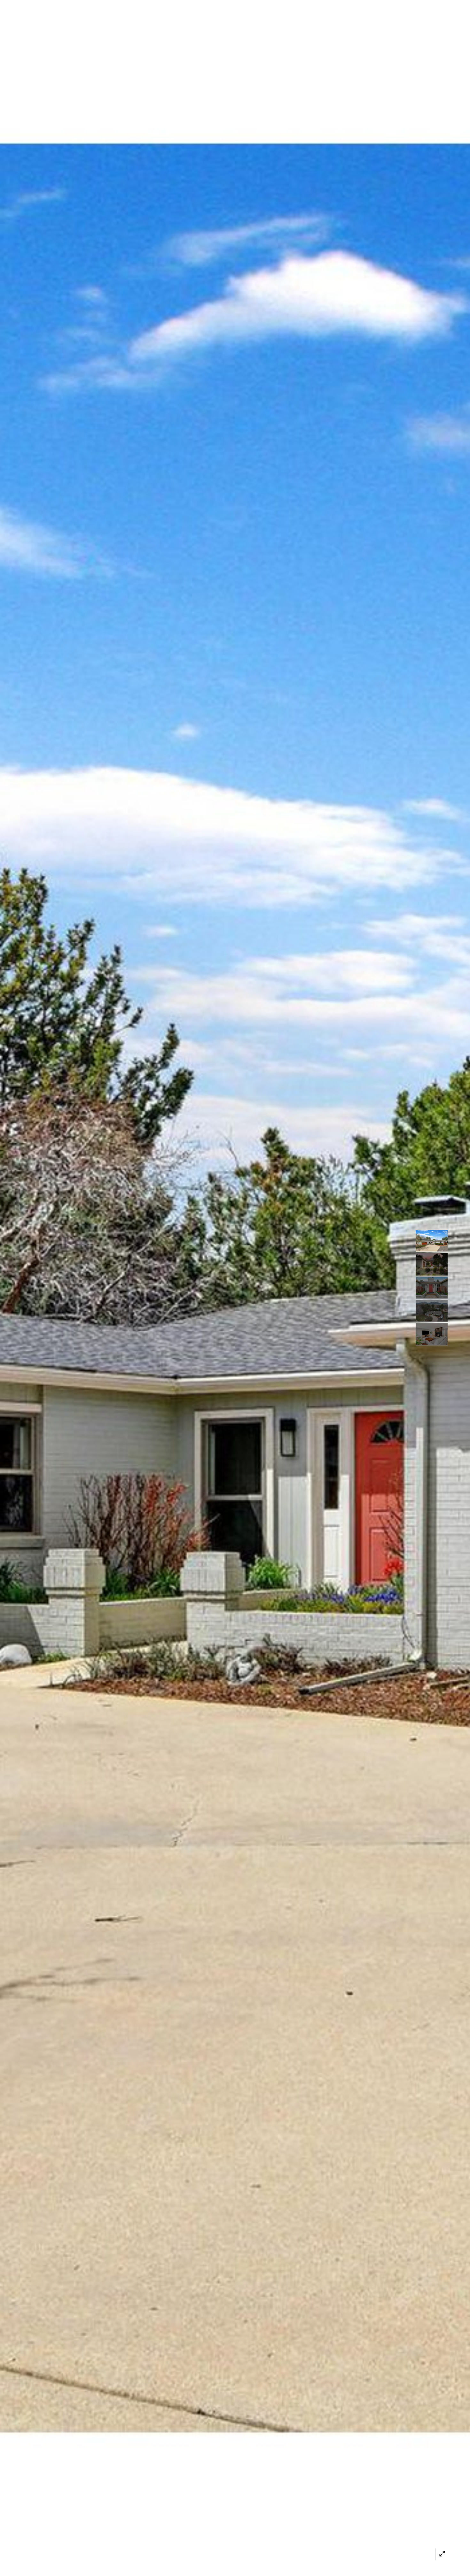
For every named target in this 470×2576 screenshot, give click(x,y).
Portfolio (180, 25)
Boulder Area (278, 25)
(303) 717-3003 (384, 25)
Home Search (227, 25)
